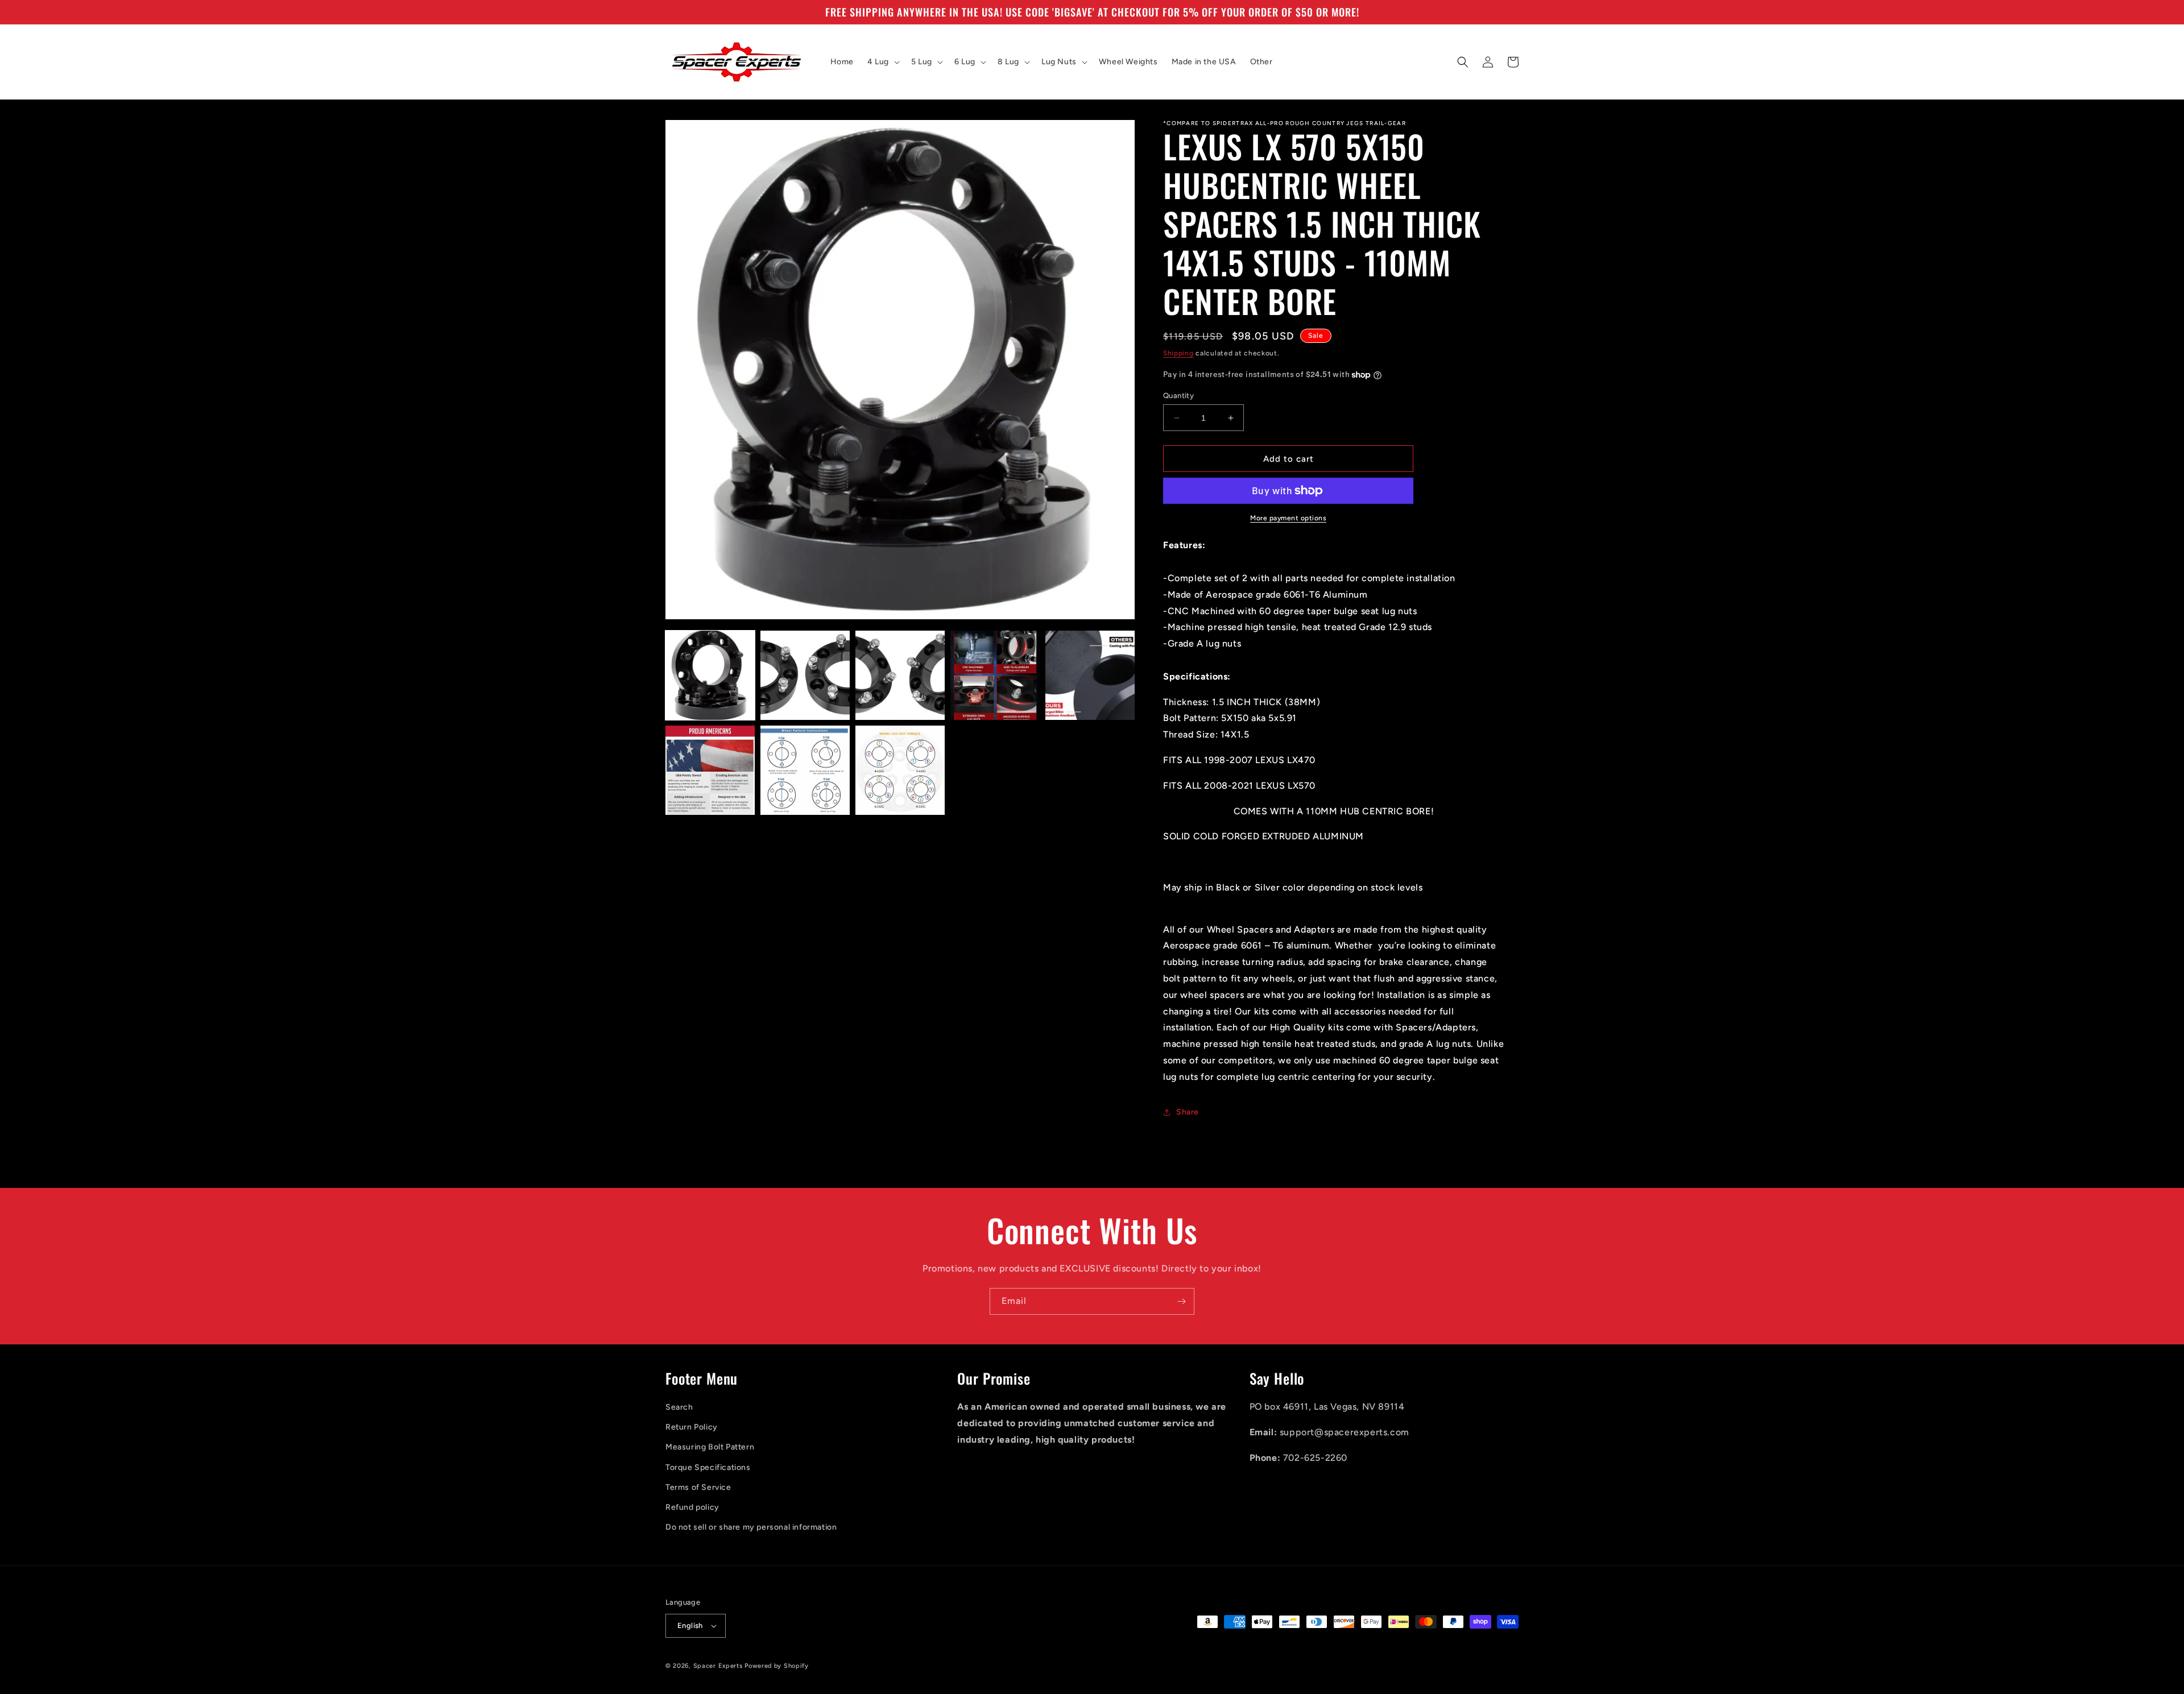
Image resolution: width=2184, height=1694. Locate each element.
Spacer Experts (718, 1666)
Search (679, 1407)
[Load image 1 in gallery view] (710, 675)
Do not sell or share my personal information (751, 1527)
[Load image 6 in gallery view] (710, 770)
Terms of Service (698, 1487)
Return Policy (692, 1427)
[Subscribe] (1181, 1301)
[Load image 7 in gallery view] (805, 770)
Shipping (1178, 353)
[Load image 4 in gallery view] (995, 675)
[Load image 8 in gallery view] (900, 770)
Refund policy (692, 1507)
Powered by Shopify (777, 1666)
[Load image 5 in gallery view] (1090, 675)
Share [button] (1188, 1112)
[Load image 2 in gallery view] (805, 675)
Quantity (1178, 395)
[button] (882, 62)
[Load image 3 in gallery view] (900, 675)
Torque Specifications (708, 1467)
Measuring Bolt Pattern (710, 1447)
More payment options (1288, 518)
